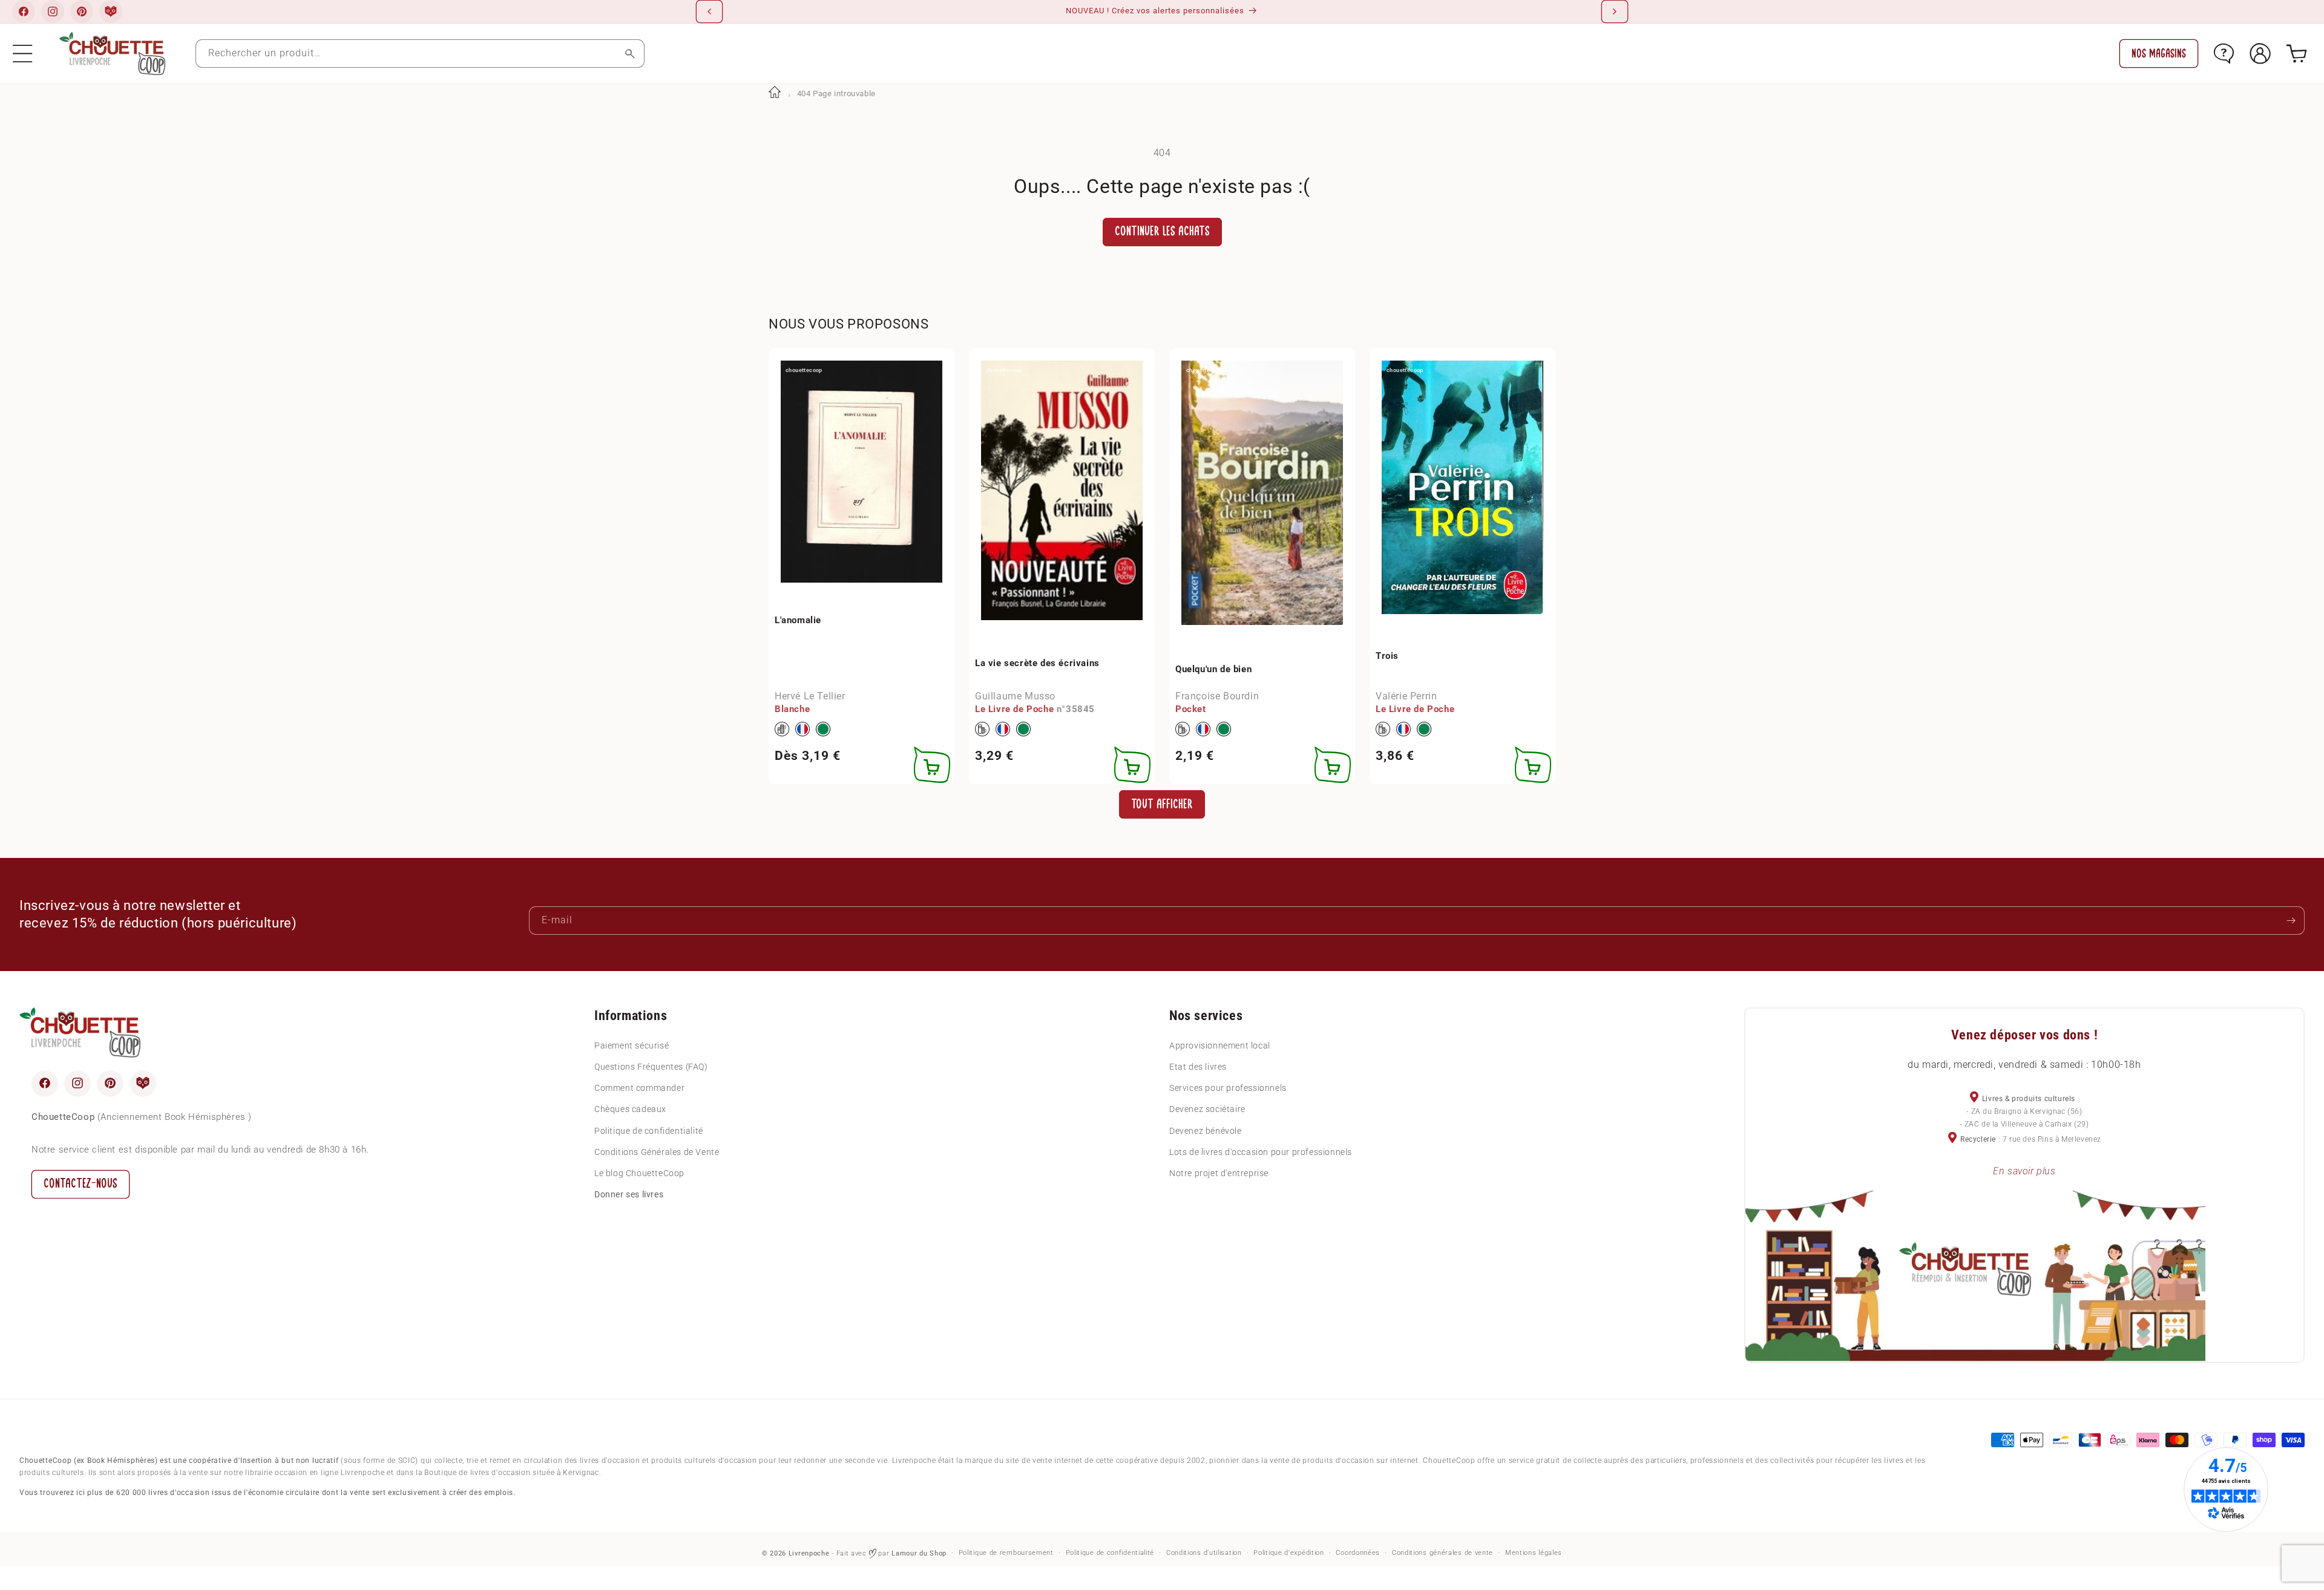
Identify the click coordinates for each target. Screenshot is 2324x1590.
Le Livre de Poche (1014, 709)
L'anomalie (798, 620)
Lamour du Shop (919, 1553)
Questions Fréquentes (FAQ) (651, 1066)
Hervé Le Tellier (810, 696)
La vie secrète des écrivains (1037, 662)
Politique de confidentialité (649, 1130)
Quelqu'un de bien (1213, 669)
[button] (23, 54)
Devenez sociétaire (1207, 1109)
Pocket (1191, 709)
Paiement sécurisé (632, 1045)
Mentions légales (1534, 1553)
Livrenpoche (809, 1553)
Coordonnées (1358, 1553)
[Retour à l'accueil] (775, 93)
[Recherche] (630, 54)
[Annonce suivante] (1615, 11)
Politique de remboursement (1006, 1553)
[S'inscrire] (2291, 921)
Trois (1387, 656)
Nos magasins (2159, 54)
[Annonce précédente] (709, 11)
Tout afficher (1162, 804)
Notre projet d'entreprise (1219, 1173)
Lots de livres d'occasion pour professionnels (1261, 1151)
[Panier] (2296, 54)
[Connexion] (2260, 54)
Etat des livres (1198, 1066)
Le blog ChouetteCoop (639, 1173)
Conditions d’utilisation (1204, 1553)
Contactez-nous (80, 1183)
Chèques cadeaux (630, 1109)
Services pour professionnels (1228, 1088)
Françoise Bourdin (1217, 696)
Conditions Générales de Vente (657, 1151)
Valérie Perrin (1406, 696)
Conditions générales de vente (1443, 1553)
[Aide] (2224, 54)
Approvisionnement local (1220, 1045)
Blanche (792, 709)
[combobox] (420, 54)
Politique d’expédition (1288, 1553)
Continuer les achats (1162, 231)
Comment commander (639, 1088)
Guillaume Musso (1015, 696)
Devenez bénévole (1206, 1130)
